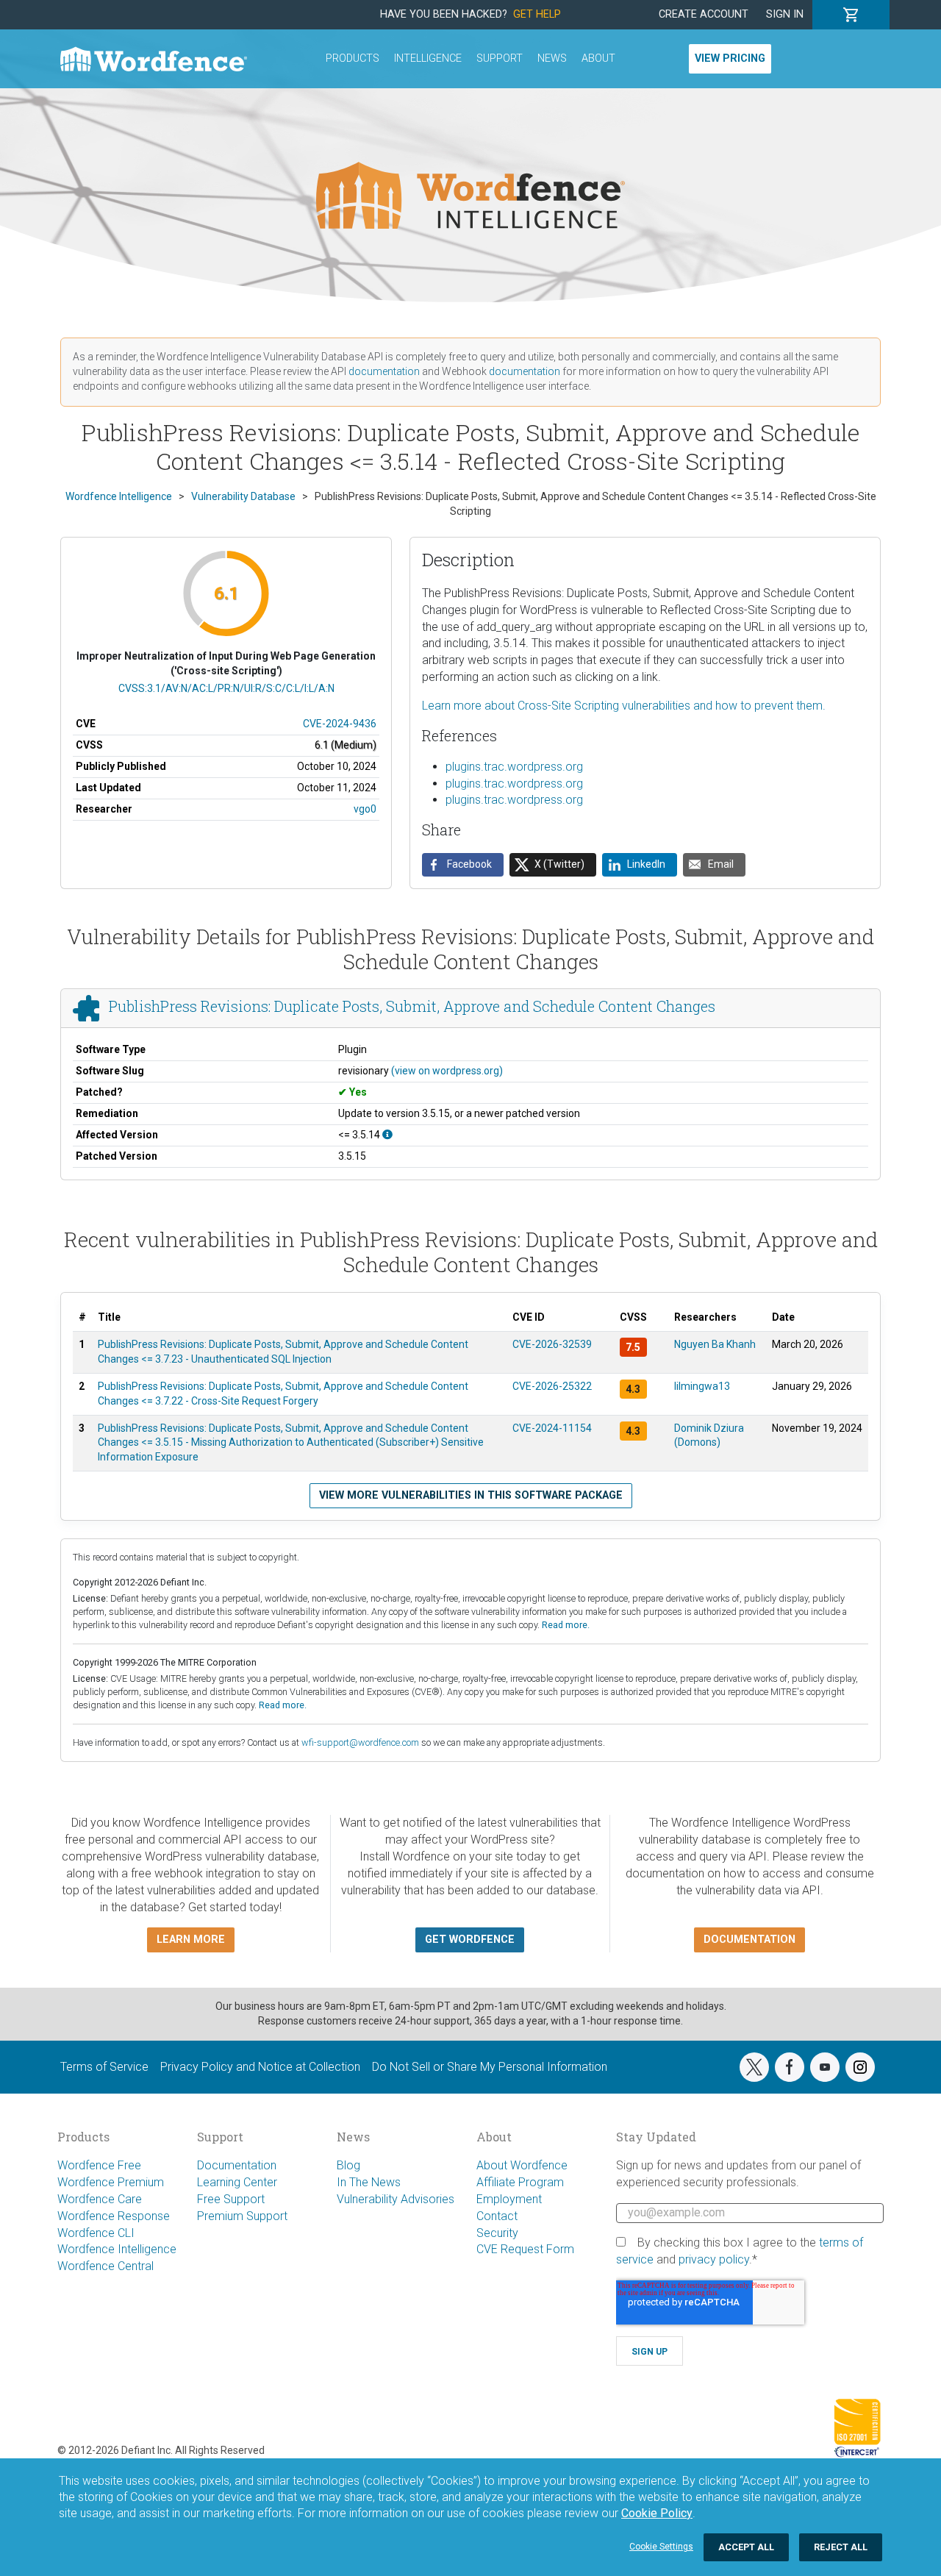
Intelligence (428, 58)
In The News (369, 2182)
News (552, 58)
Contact (497, 2216)
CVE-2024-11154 (552, 1428)
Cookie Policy (657, 2513)
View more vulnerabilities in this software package (471, 1495)
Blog (348, 2165)
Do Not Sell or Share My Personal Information (490, 2067)
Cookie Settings (661, 2547)
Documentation (237, 2165)
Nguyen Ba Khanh (715, 1344)
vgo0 (365, 809)
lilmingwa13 (702, 1386)
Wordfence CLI (96, 2233)
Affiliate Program (520, 2182)
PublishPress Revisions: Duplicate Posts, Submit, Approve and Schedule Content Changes (412, 1007)
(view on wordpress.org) (447, 1071)
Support (500, 58)
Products (353, 58)
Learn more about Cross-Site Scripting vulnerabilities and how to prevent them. (624, 706)
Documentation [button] (749, 1940)
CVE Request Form (525, 2249)
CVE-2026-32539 (552, 1344)
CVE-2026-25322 (552, 1386)
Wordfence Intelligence (117, 2249)
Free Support (231, 2199)
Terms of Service (104, 2067)
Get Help (537, 14)
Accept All (746, 2547)
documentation (384, 371)
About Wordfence (522, 2165)
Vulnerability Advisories (396, 2199)
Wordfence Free (99, 2165)
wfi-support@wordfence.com (360, 1742)
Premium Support (242, 2216)
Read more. (566, 1625)
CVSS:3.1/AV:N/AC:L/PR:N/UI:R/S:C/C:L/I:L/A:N (226, 688)
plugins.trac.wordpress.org (514, 767)
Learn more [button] (191, 1940)
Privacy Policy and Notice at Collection (260, 2067)
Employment (509, 2199)
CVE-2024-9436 (340, 724)
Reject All (841, 2547)
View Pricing (730, 58)
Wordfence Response (114, 2216)
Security (497, 2233)
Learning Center (237, 2182)
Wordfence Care (100, 2199)
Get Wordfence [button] (470, 1940)
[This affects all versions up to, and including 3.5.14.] (387, 1135)
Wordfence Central (105, 2266)
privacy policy (714, 2259)
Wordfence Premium (111, 2182)
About (598, 58)
